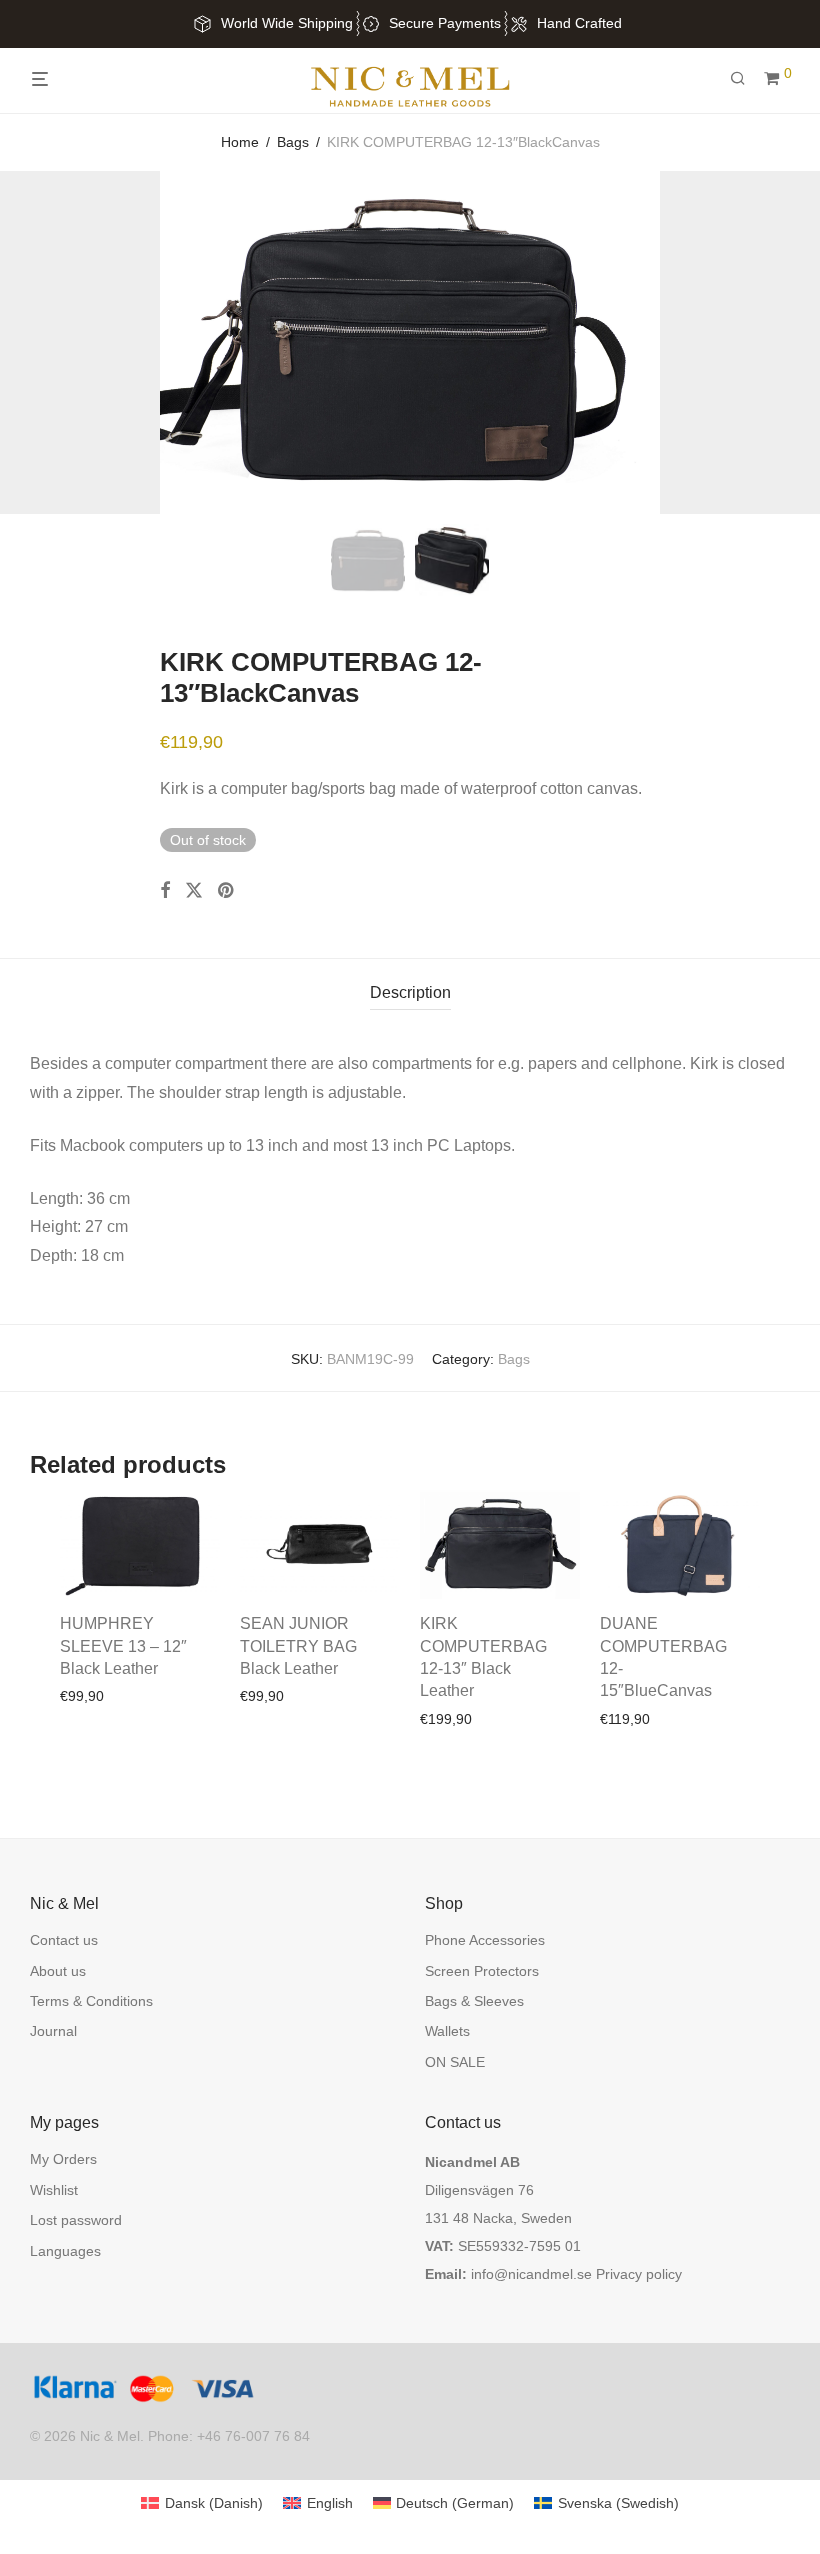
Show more (169, 1696)
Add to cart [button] (88, 1696)
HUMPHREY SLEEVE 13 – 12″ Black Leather (123, 1646)
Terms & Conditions (91, 2001)
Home (240, 142)
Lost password (76, 2220)
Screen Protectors (482, 1971)
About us (58, 1971)
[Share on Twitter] (194, 891)
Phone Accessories (485, 1940)
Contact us (64, 1940)
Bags (293, 142)
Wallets (447, 2031)
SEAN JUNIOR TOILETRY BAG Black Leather (298, 1646)
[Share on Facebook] (165, 891)
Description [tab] (410, 992)
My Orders (63, 2159)
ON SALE (455, 2062)
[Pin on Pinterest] (227, 891)
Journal (53, 2031)
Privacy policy (639, 2274)
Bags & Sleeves (474, 2001)
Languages (65, 2251)
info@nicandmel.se (531, 2274)
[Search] (745, 79)
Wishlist (54, 2190)
